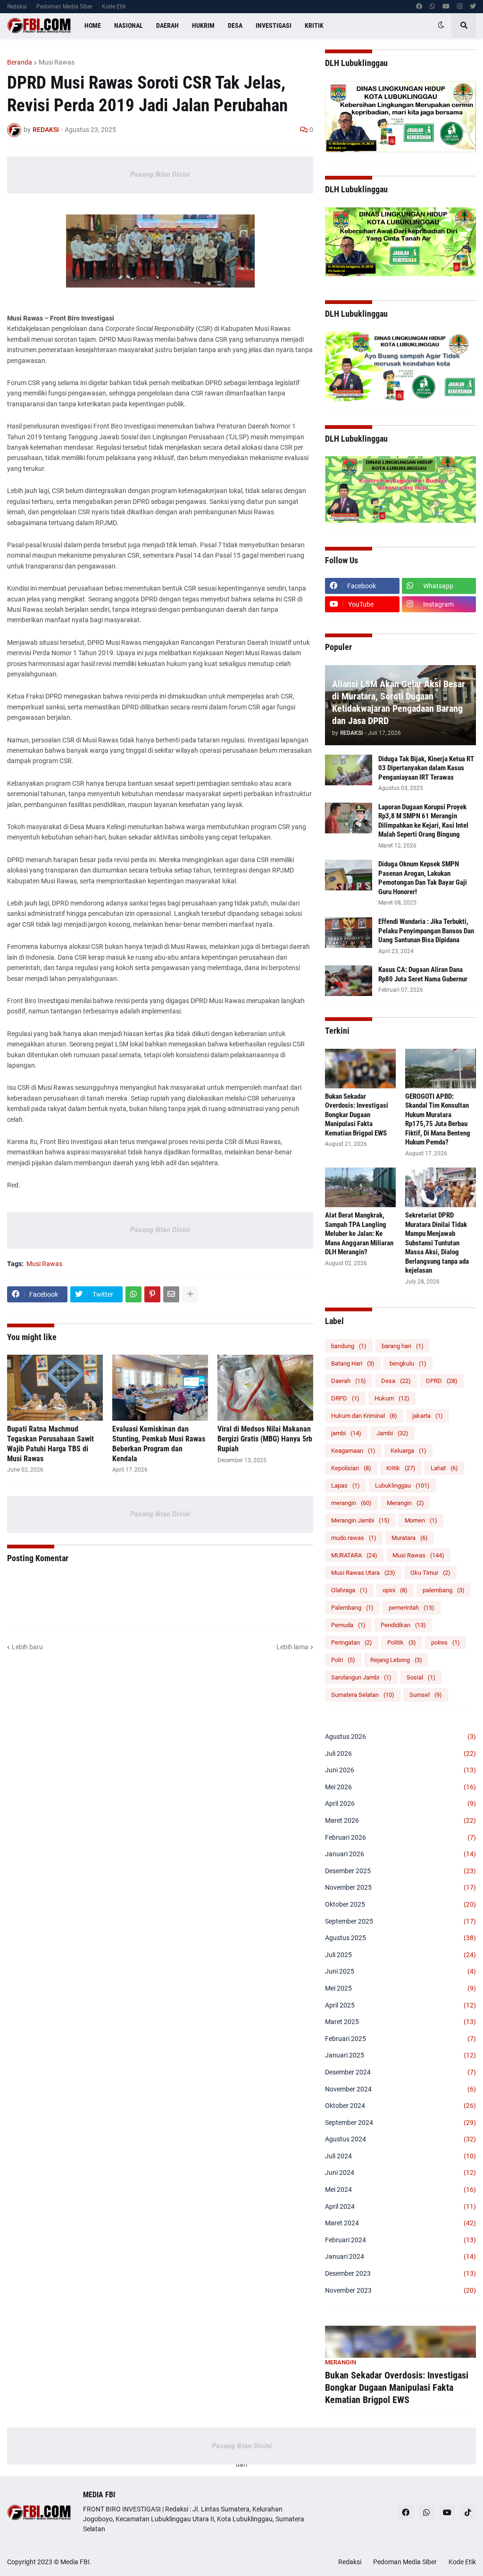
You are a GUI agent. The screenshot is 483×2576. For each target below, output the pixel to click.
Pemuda (348, 1625)
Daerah (349, 1381)
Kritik (401, 1468)
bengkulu (408, 1363)
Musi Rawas (57, 62)
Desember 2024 (400, 2072)
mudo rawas (354, 1538)
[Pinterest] (152, 1294)
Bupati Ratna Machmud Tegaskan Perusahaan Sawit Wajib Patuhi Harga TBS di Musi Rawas (50, 1444)
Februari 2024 (400, 2240)
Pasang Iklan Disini (160, 174)
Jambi (392, 1433)
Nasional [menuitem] (129, 25)
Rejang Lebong (396, 1660)
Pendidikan (403, 1625)
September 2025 (400, 1921)
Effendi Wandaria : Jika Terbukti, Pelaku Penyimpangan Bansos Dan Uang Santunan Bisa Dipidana (426, 931)
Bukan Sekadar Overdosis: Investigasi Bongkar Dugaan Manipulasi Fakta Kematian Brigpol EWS (357, 1115)
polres (446, 1642)
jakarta (428, 1416)
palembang (444, 1590)
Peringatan (352, 1642)
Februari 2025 (400, 2039)
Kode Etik (114, 7)
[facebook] (419, 7)
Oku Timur (430, 1573)
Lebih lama (292, 1647)
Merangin (405, 1503)
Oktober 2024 (400, 2106)
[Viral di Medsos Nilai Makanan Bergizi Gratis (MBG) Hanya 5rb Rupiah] (265, 1388)
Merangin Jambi (360, 1520)
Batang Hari (353, 1363)
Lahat (444, 1468)
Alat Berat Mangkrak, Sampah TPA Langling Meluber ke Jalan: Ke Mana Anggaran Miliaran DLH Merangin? (359, 1234)
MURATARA (354, 1555)
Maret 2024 (400, 2223)
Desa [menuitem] (235, 25)
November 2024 (400, 2089)
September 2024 (400, 2123)
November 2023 (400, 2290)
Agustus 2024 (400, 2139)
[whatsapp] (432, 7)
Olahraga (349, 1590)
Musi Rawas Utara (363, 1573)
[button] (441, 25)
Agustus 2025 (400, 1938)
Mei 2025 (400, 1988)
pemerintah (412, 1608)
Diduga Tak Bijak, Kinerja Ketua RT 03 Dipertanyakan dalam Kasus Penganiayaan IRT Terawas (426, 768)
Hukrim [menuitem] (203, 25)
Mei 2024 (400, 2189)
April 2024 (400, 2206)
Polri (343, 1660)
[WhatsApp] (133, 1294)
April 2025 (400, 2005)
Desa (396, 1381)
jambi (346, 1433)
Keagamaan (353, 1451)
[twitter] (473, 7)
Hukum (392, 1398)
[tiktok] (468, 2512)
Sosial (421, 1677)
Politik (402, 1642)
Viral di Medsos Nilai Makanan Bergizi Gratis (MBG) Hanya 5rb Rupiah (265, 1439)
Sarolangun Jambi (361, 1677)
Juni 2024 (400, 2173)
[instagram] (460, 7)
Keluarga (408, 1451)
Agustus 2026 (400, 1737)
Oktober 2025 (400, 1904)
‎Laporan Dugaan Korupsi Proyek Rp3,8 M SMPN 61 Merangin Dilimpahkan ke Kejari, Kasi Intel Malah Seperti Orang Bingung (423, 821)
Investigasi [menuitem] (274, 25)
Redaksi (17, 7)
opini (395, 1590)
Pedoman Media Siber (64, 7)
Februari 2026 (400, 1837)
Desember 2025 (400, 1871)
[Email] (171, 1294)
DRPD (345, 1398)
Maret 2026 (400, 1820)
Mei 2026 (400, 1787)
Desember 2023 (400, 2273)
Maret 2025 (400, 2022)
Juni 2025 (400, 1971)
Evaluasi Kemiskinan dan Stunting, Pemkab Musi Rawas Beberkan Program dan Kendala (159, 1444)
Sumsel (426, 1695)
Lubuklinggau (402, 1486)
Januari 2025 (400, 2055)
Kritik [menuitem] (314, 25)
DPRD (442, 1381)
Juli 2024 (400, 2156)
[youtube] (446, 7)
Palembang (352, 1608)
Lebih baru (27, 1647)
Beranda (20, 62)
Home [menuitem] (93, 25)
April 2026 (400, 1803)
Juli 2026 (400, 1753)
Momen (421, 1520)
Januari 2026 (400, 1854)
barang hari (403, 1346)
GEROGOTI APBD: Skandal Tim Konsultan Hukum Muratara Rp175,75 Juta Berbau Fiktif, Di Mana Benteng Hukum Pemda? (438, 1119)
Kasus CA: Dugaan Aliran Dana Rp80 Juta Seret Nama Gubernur (423, 974)
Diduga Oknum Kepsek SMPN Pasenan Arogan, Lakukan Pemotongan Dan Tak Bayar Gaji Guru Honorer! (423, 878)
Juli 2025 (400, 1955)
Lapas (346, 1486)
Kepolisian (351, 1468)
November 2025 (400, 1887)
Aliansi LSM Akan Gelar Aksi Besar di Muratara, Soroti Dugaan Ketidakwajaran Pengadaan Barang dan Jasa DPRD (399, 702)
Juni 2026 (400, 1770)
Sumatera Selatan (363, 1695)
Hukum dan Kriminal (364, 1416)
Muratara (410, 1538)
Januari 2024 (400, 2256)
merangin (351, 1503)
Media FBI (75, 2562)
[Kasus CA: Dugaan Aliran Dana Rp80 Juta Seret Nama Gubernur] (349, 981)
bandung (349, 1346)
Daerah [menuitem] (167, 25)
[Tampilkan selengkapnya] (190, 1294)
